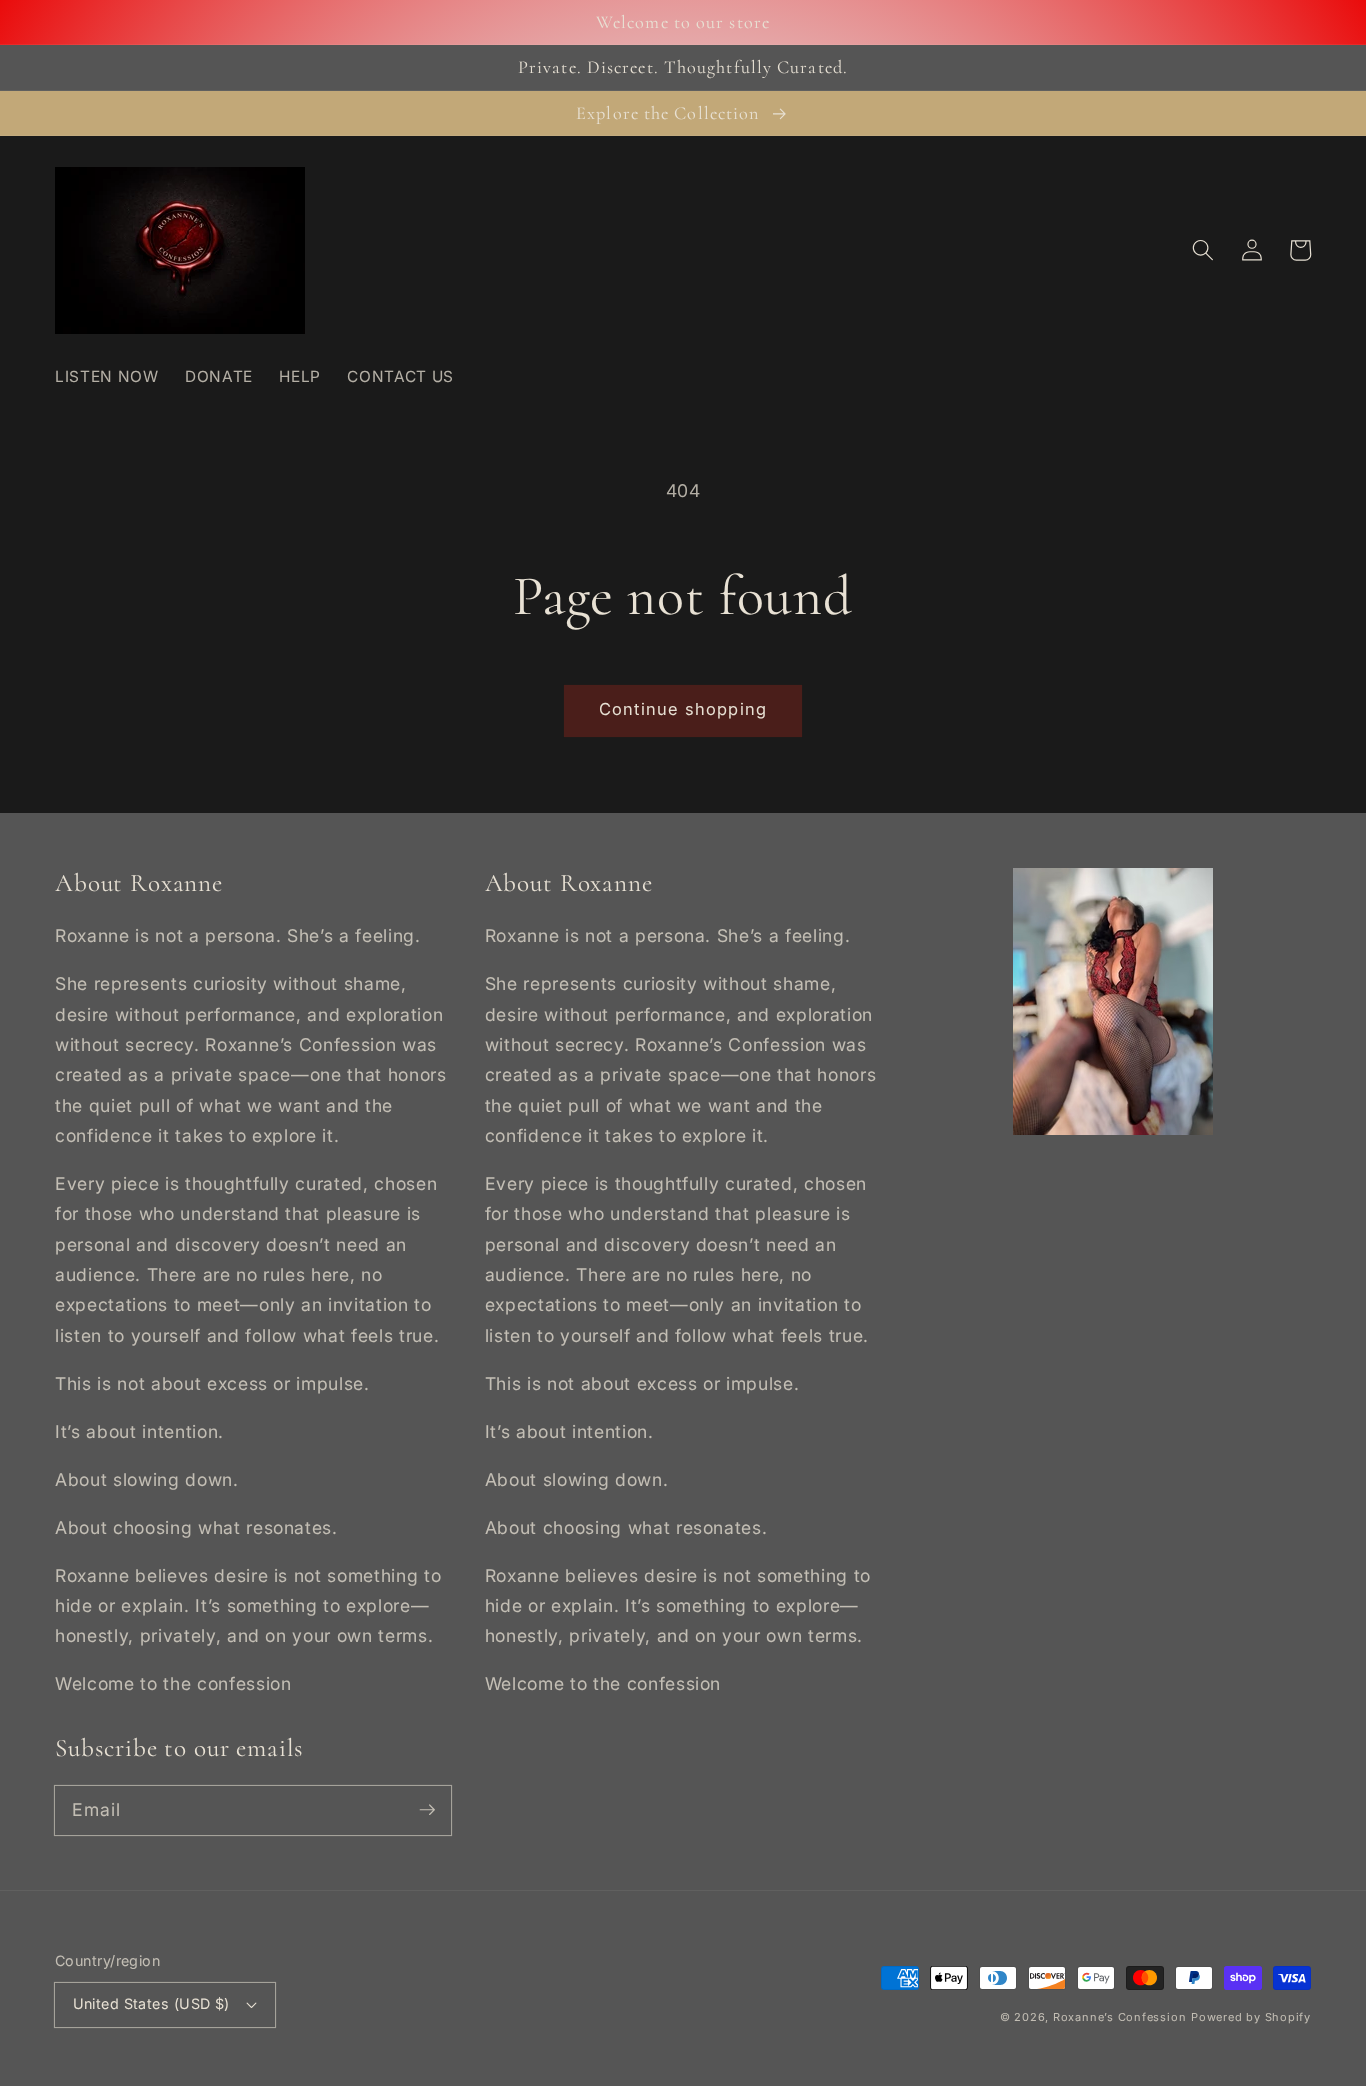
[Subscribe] (427, 1810)
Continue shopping (683, 709)
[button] (1203, 250)
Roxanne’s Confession (1119, 2017)
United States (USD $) (151, 2003)
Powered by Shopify (1251, 2017)
